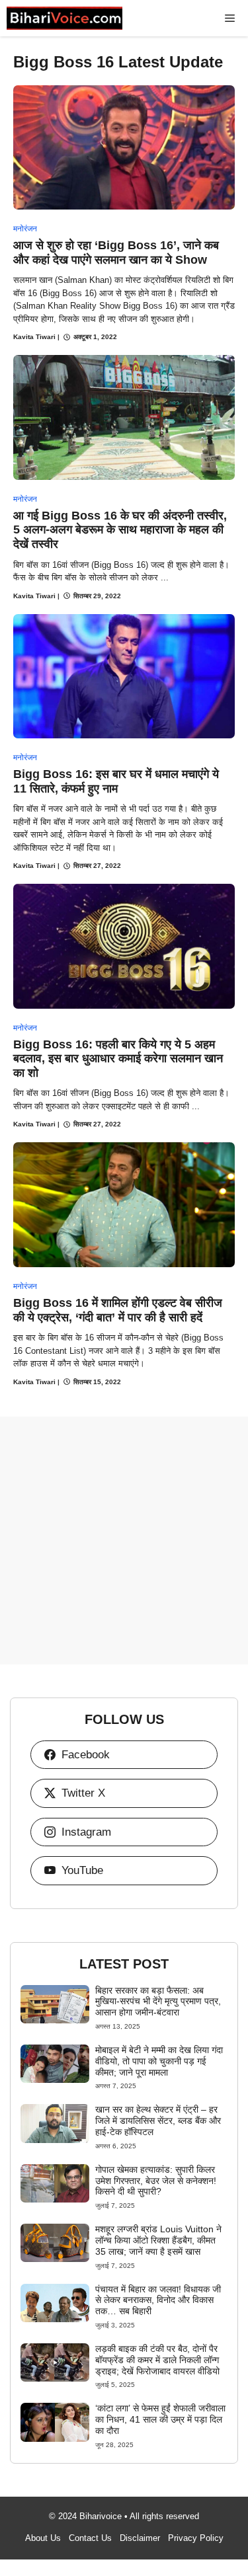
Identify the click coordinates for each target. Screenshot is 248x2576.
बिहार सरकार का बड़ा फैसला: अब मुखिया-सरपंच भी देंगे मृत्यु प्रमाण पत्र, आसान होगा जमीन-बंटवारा (158, 2002)
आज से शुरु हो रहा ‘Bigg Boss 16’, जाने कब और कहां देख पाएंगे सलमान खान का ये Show (116, 253)
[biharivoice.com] (64, 18)
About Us (43, 2538)
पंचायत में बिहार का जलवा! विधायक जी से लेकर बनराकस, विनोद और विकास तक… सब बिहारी (158, 2300)
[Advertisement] (124, 1541)
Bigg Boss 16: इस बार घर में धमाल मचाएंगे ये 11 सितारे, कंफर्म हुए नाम (116, 781)
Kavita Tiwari (34, 337)
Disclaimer (140, 2538)
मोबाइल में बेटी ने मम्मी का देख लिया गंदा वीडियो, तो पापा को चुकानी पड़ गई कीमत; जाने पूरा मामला (159, 2061)
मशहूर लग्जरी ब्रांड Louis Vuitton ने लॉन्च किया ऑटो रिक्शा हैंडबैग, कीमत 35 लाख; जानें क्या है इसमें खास (158, 2240)
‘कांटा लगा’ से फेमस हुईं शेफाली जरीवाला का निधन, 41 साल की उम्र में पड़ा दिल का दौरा (160, 2419)
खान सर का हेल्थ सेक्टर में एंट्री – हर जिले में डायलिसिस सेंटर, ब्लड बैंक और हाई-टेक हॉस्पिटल (158, 2121)
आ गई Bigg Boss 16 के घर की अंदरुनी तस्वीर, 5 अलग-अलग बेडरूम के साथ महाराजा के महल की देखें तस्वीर (120, 530)
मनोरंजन (25, 229)
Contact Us (90, 2538)
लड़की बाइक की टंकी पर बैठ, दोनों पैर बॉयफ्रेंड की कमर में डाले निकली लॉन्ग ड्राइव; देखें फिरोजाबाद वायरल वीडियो (157, 2360)
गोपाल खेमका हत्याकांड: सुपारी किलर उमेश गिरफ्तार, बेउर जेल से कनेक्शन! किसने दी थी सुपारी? (156, 2181)
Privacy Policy (196, 2538)
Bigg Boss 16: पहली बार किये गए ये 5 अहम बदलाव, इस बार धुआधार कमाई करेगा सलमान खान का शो (118, 1059)
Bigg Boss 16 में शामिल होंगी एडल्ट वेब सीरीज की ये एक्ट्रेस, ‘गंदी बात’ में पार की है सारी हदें (118, 1310)
